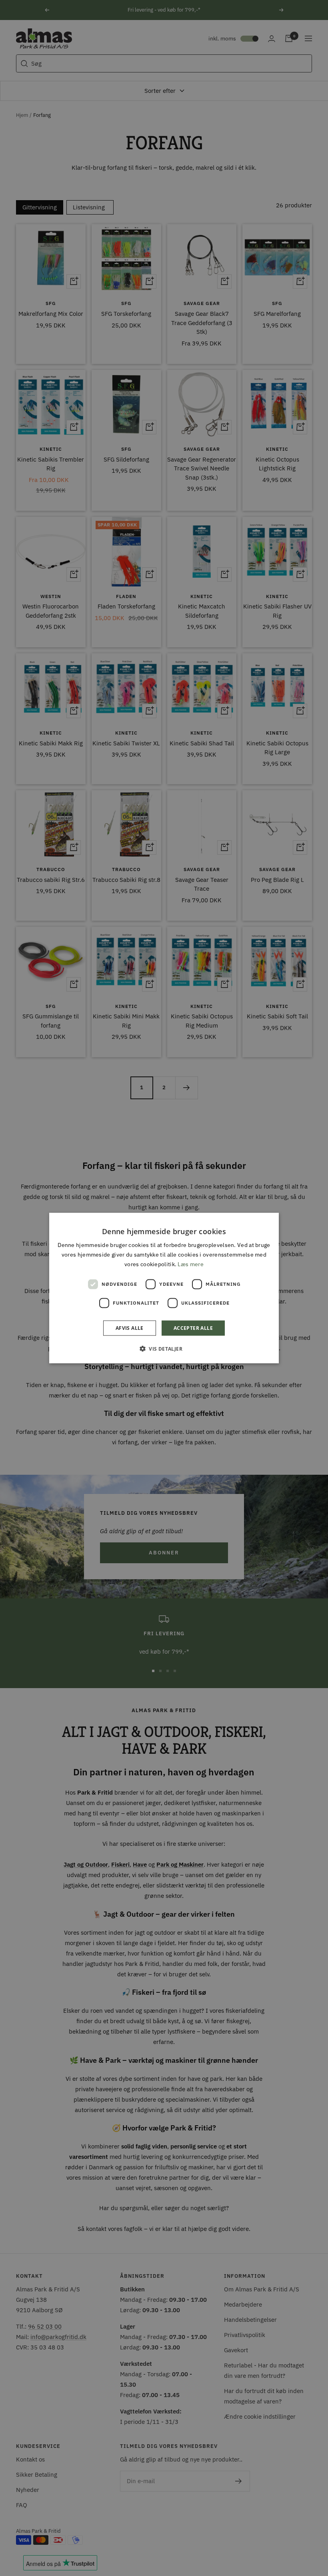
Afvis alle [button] (130, 1328)
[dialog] (164, 1288)
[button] (164, 1349)
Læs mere (190, 1264)
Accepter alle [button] (193, 1328)
